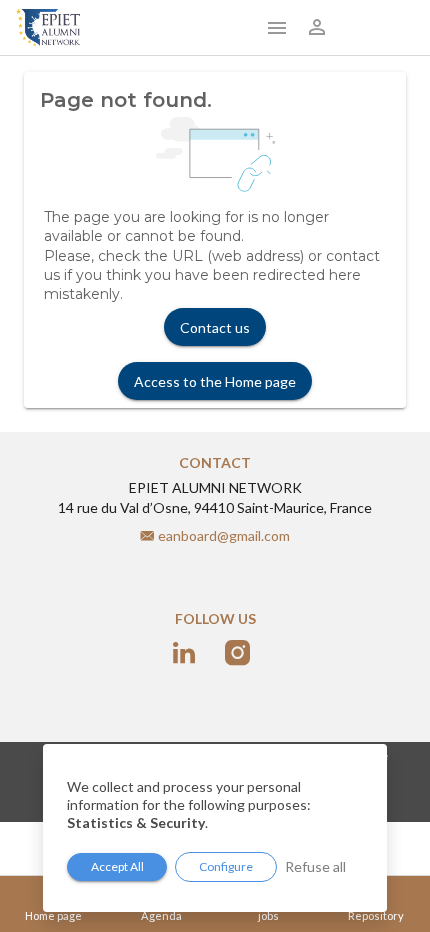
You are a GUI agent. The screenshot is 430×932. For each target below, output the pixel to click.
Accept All (117, 866)
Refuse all (315, 866)
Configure (226, 866)
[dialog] (215, 828)
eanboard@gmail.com (224, 535)
